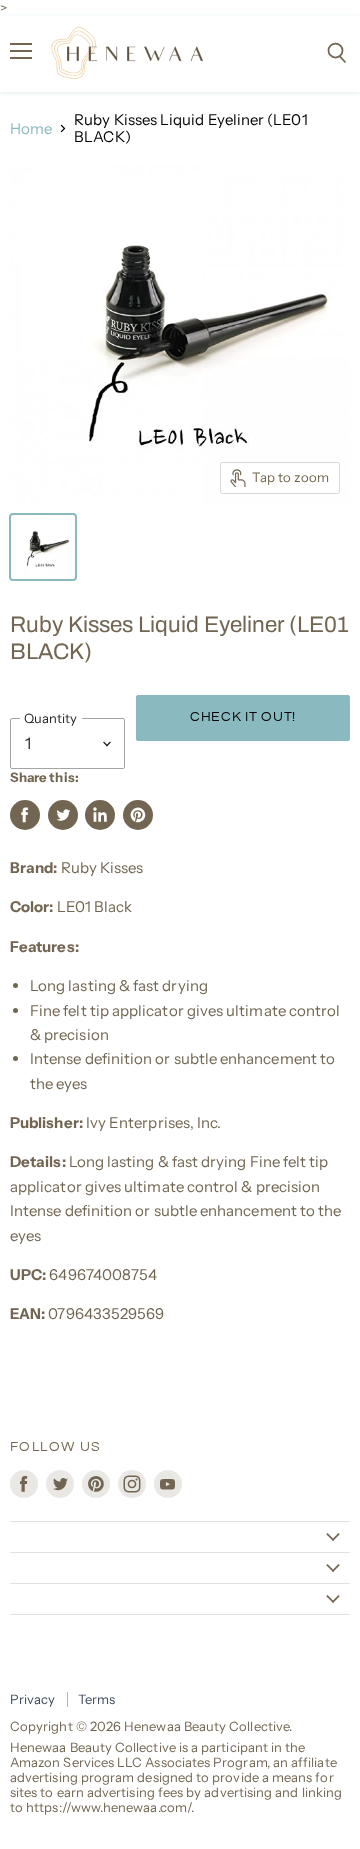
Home (31, 128)
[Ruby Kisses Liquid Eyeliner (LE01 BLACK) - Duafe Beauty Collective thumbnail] (43, 547)
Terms (96, 1699)
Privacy (33, 1699)
